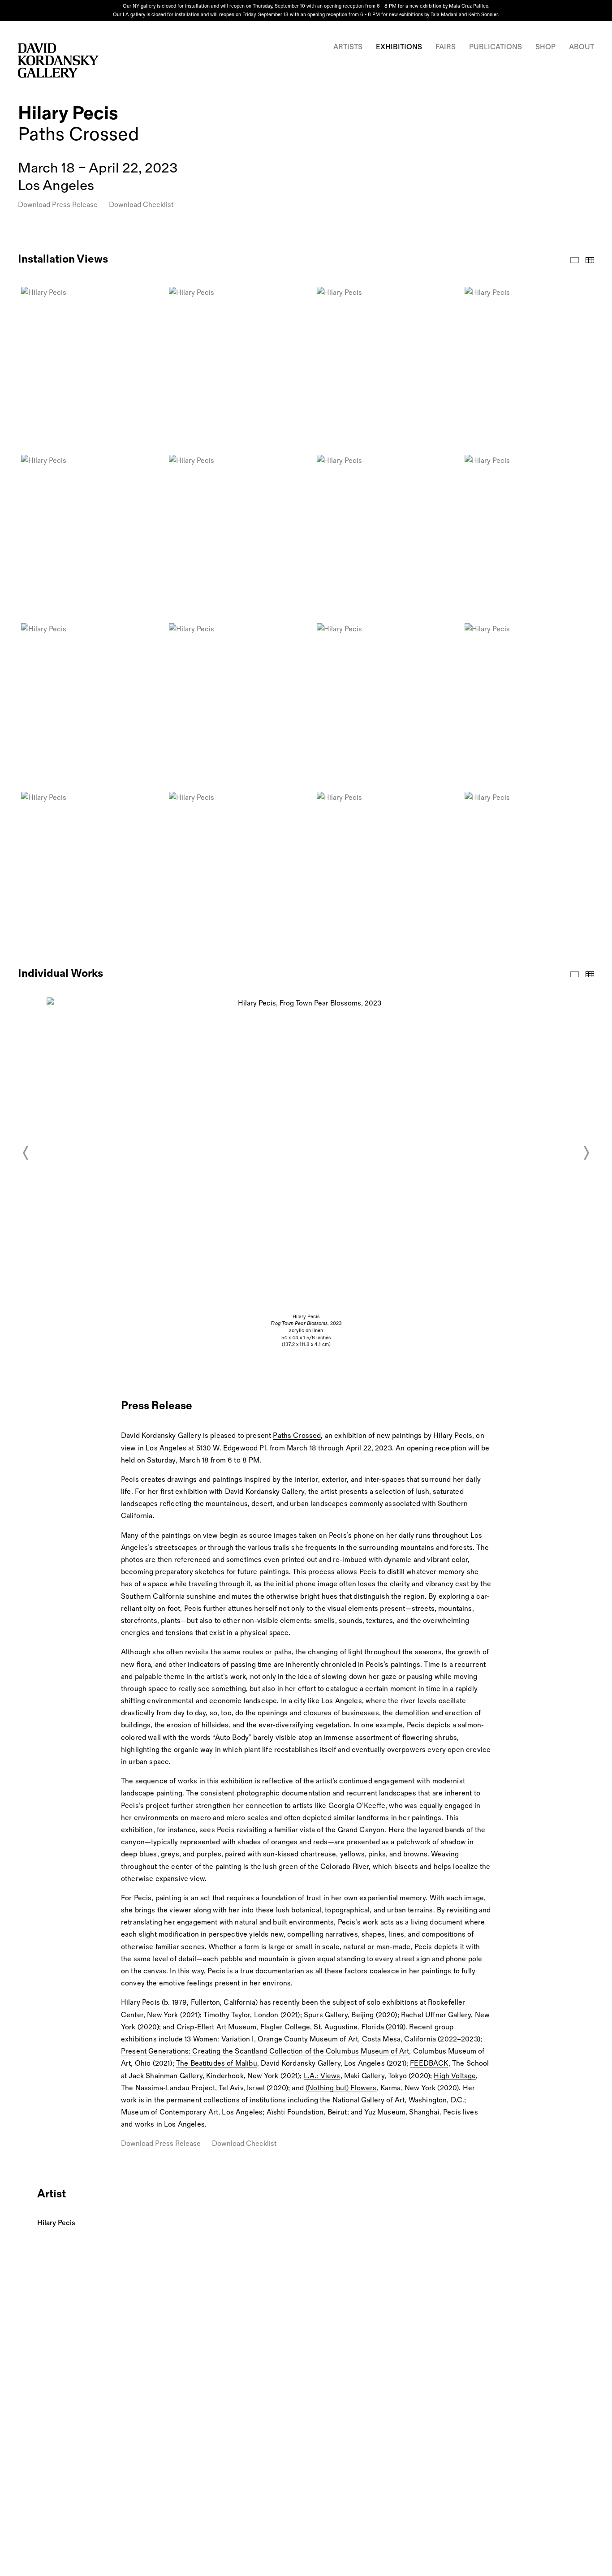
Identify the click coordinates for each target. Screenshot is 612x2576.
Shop (545, 47)
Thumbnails (590, 260)
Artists (348, 47)
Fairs (446, 47)
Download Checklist (141, 205)
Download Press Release (58, 205)
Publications (496, 47)
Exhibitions (399, 47)
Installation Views (575, 260)
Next (586, 1153)
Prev (26, 1153)
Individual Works (575, 974)
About (582, 47)
